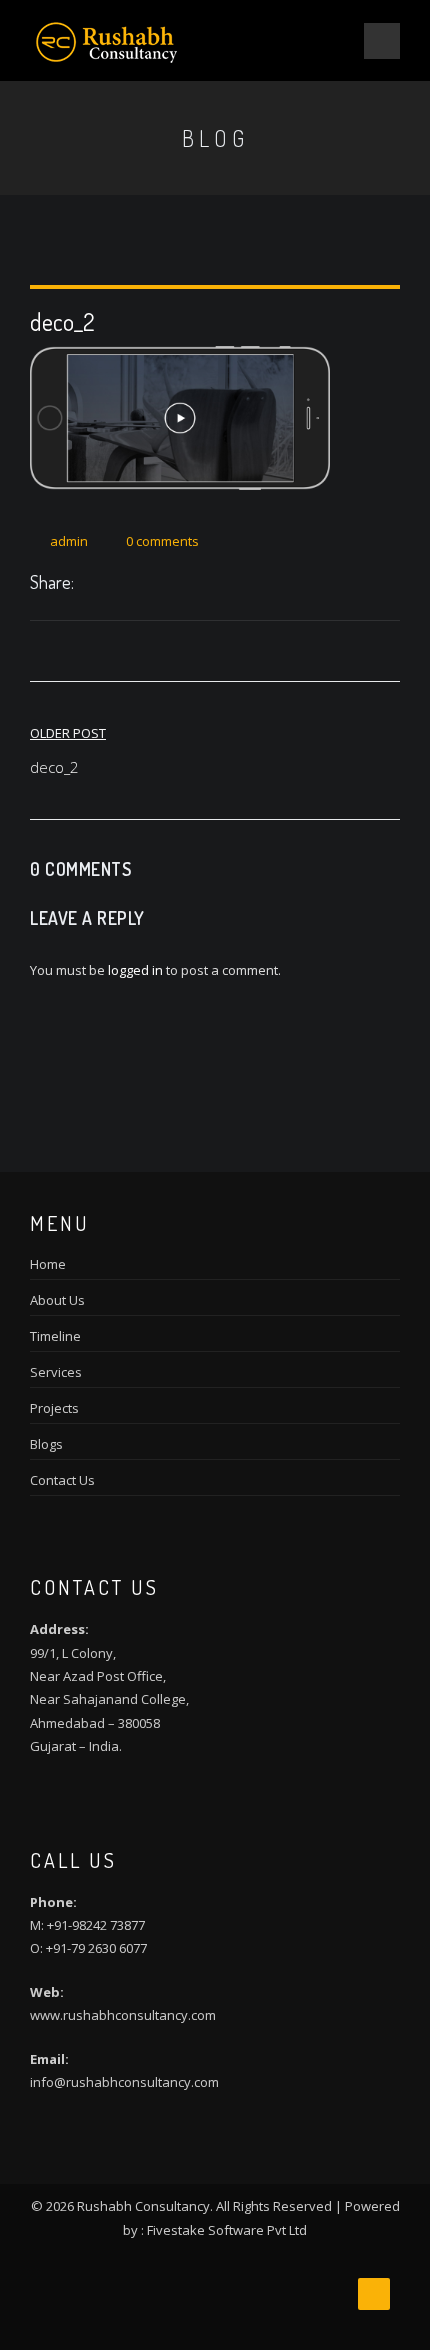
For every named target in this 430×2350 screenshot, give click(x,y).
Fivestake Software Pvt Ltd (227, 2230)
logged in (135, 970)
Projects (54, 1408)
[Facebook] (89, 584)
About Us (57, 1300)
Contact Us (62, 1480)
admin (69, 541)
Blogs (46, 1444)
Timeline (55, 1336)
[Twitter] (110, 584)
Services (56, 1372)
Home (48, 1264)
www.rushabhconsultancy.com (123, 2015)
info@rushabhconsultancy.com (124, 2082)
